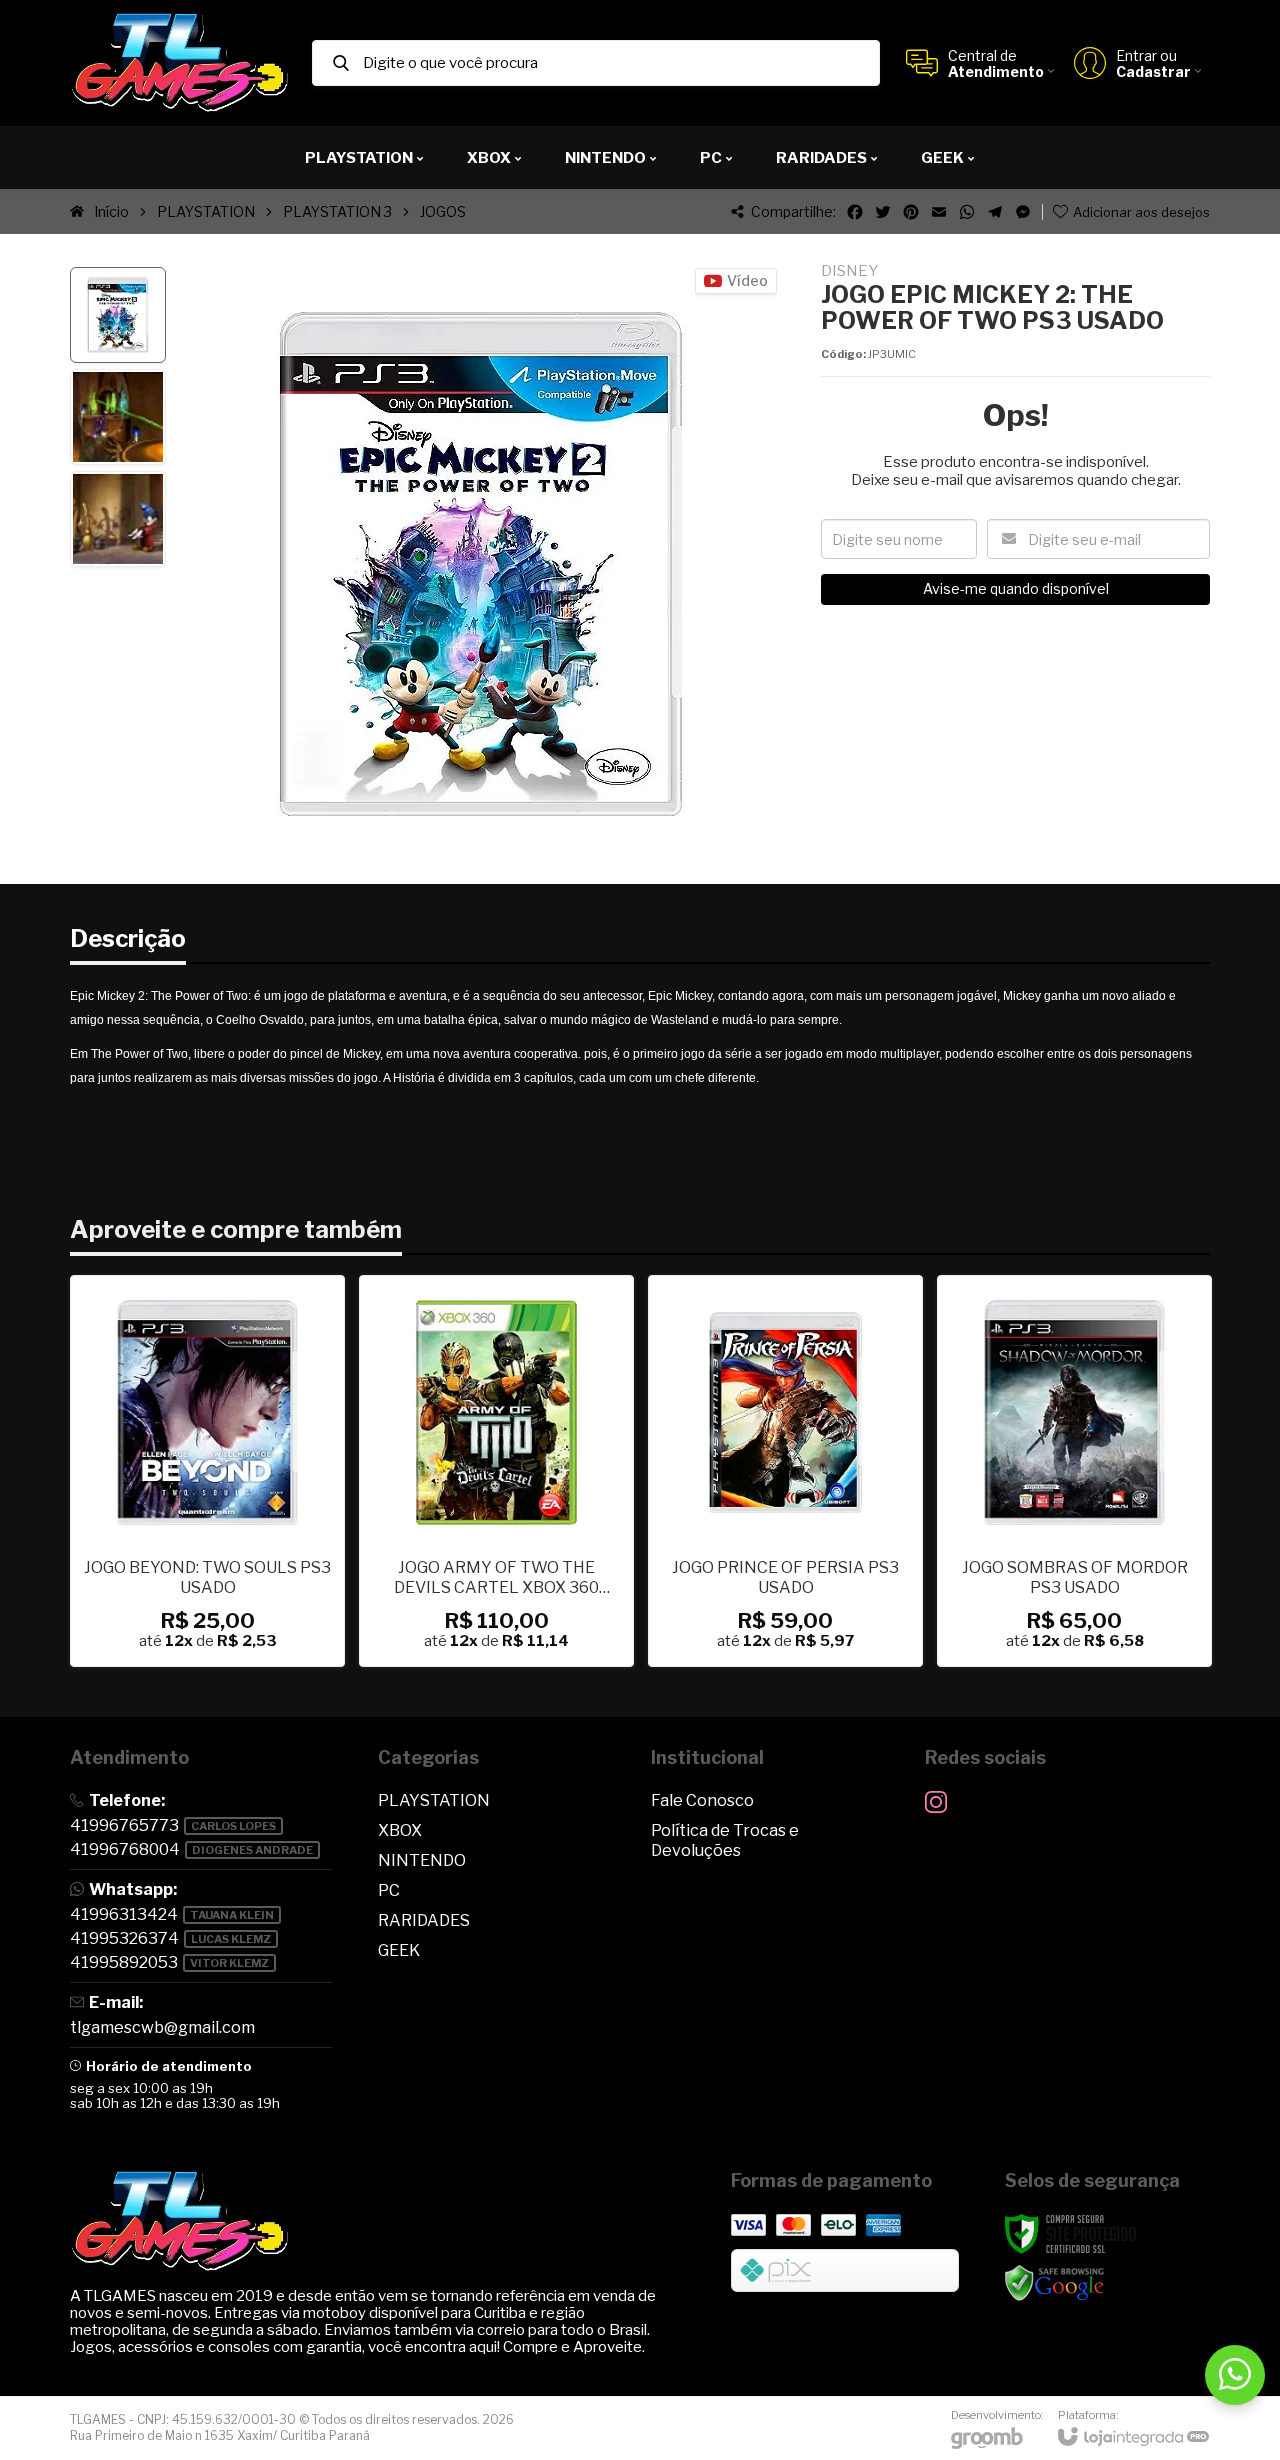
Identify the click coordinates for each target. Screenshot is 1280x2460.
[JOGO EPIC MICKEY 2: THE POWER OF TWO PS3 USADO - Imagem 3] (118, 519)
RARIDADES (424, 1920)
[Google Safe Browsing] (1055, 2283)
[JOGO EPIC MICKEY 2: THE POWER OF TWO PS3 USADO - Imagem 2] (118, 417)
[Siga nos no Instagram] (936, 1802)
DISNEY (849, 271)
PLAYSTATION (206, 211)
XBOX (400, 1830)
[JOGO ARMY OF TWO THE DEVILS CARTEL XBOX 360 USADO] (496, 1471)
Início (111, 211)
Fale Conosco (702, 1800)
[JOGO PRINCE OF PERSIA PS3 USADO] (785, 1471)
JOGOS (443, 211)
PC (389, 1890)
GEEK (399, 1950)
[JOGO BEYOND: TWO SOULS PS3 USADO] (207, 1471)
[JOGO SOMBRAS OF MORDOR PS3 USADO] (1074, 1471)
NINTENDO (422, 1860)
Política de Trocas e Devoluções (725, 1840)
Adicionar (242, 1522)
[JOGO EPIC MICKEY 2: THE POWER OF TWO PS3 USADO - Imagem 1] (118, 315)
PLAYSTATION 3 (337, 211)
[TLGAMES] (180, 63)
